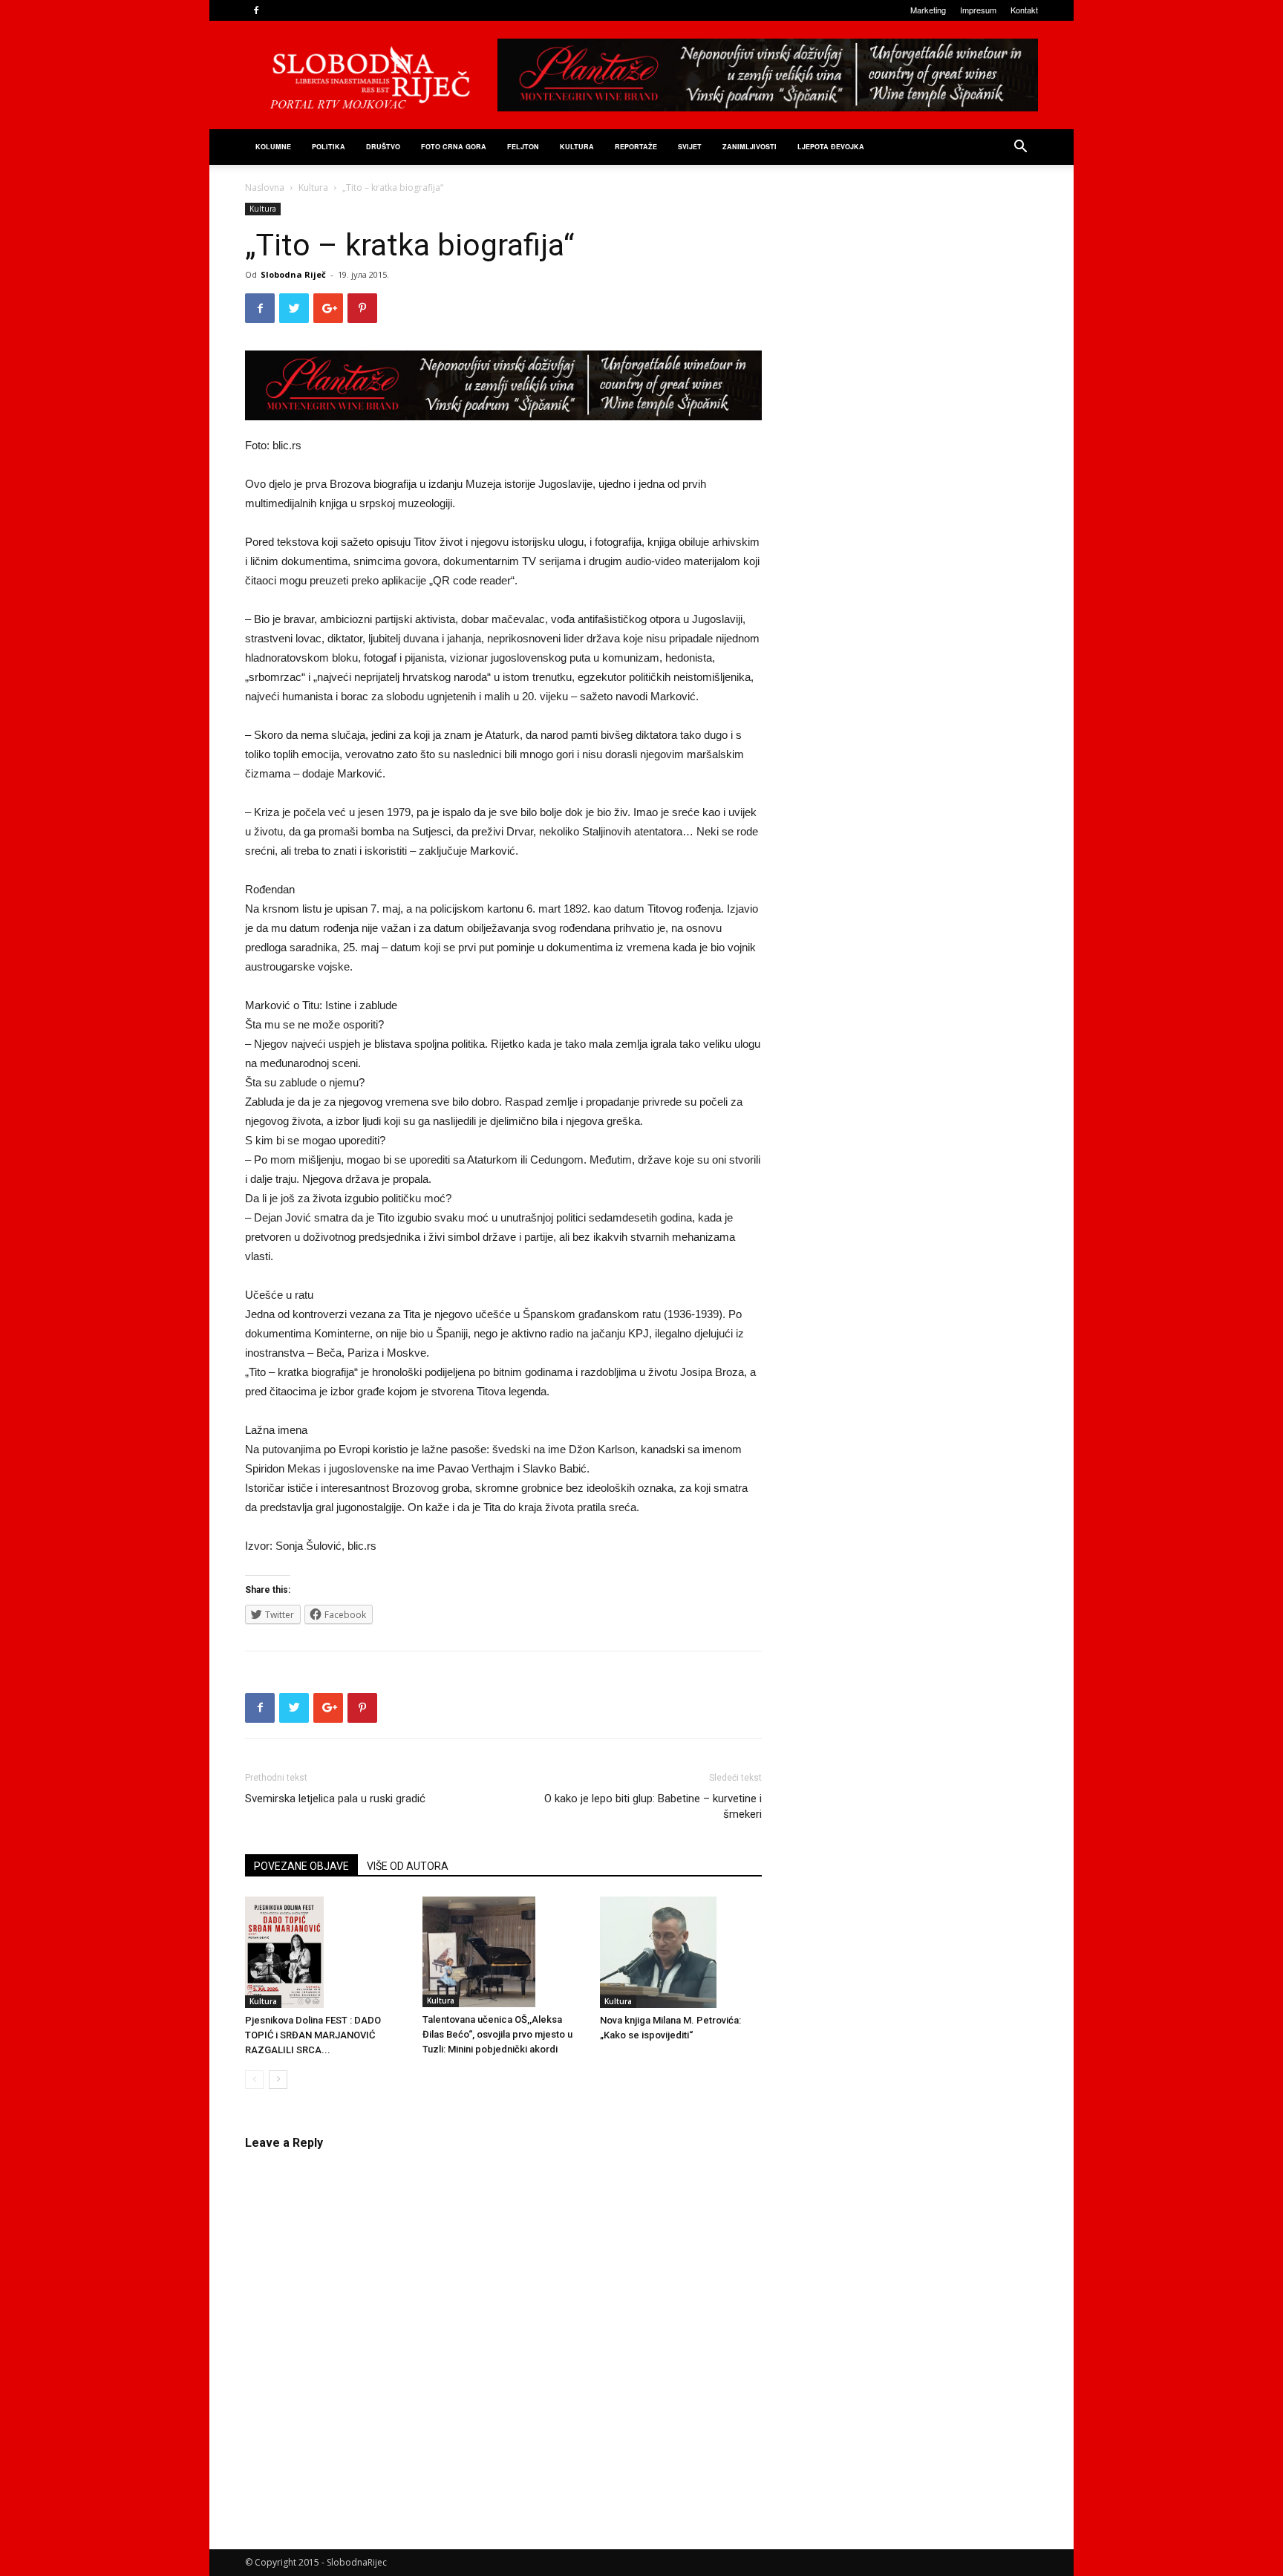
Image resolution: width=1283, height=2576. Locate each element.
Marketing (928, 10)
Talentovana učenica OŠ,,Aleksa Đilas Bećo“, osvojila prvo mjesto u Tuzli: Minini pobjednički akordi (497, 2034)
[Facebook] (256, 10)
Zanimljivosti (750, 147)
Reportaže (636, 147)
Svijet (690, 147)
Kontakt (1024, 10)
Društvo (383, 147)
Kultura (577, 147)
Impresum (978, 10)
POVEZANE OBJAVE (301, 1866)
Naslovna (265, 188)
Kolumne (273, 147)
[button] (1020, 148)
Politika (329, 147)
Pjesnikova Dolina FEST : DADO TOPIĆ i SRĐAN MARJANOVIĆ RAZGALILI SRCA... (313, 2035)
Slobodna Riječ (293, 274)
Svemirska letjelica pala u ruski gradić (335, 1799)
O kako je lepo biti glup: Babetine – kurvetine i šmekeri (653, 1806)
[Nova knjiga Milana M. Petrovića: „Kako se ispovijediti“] (681, 1952)
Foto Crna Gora (454, 147)
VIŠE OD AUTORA (408, 1866)
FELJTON (523, 147)
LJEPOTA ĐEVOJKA (831, 147)
